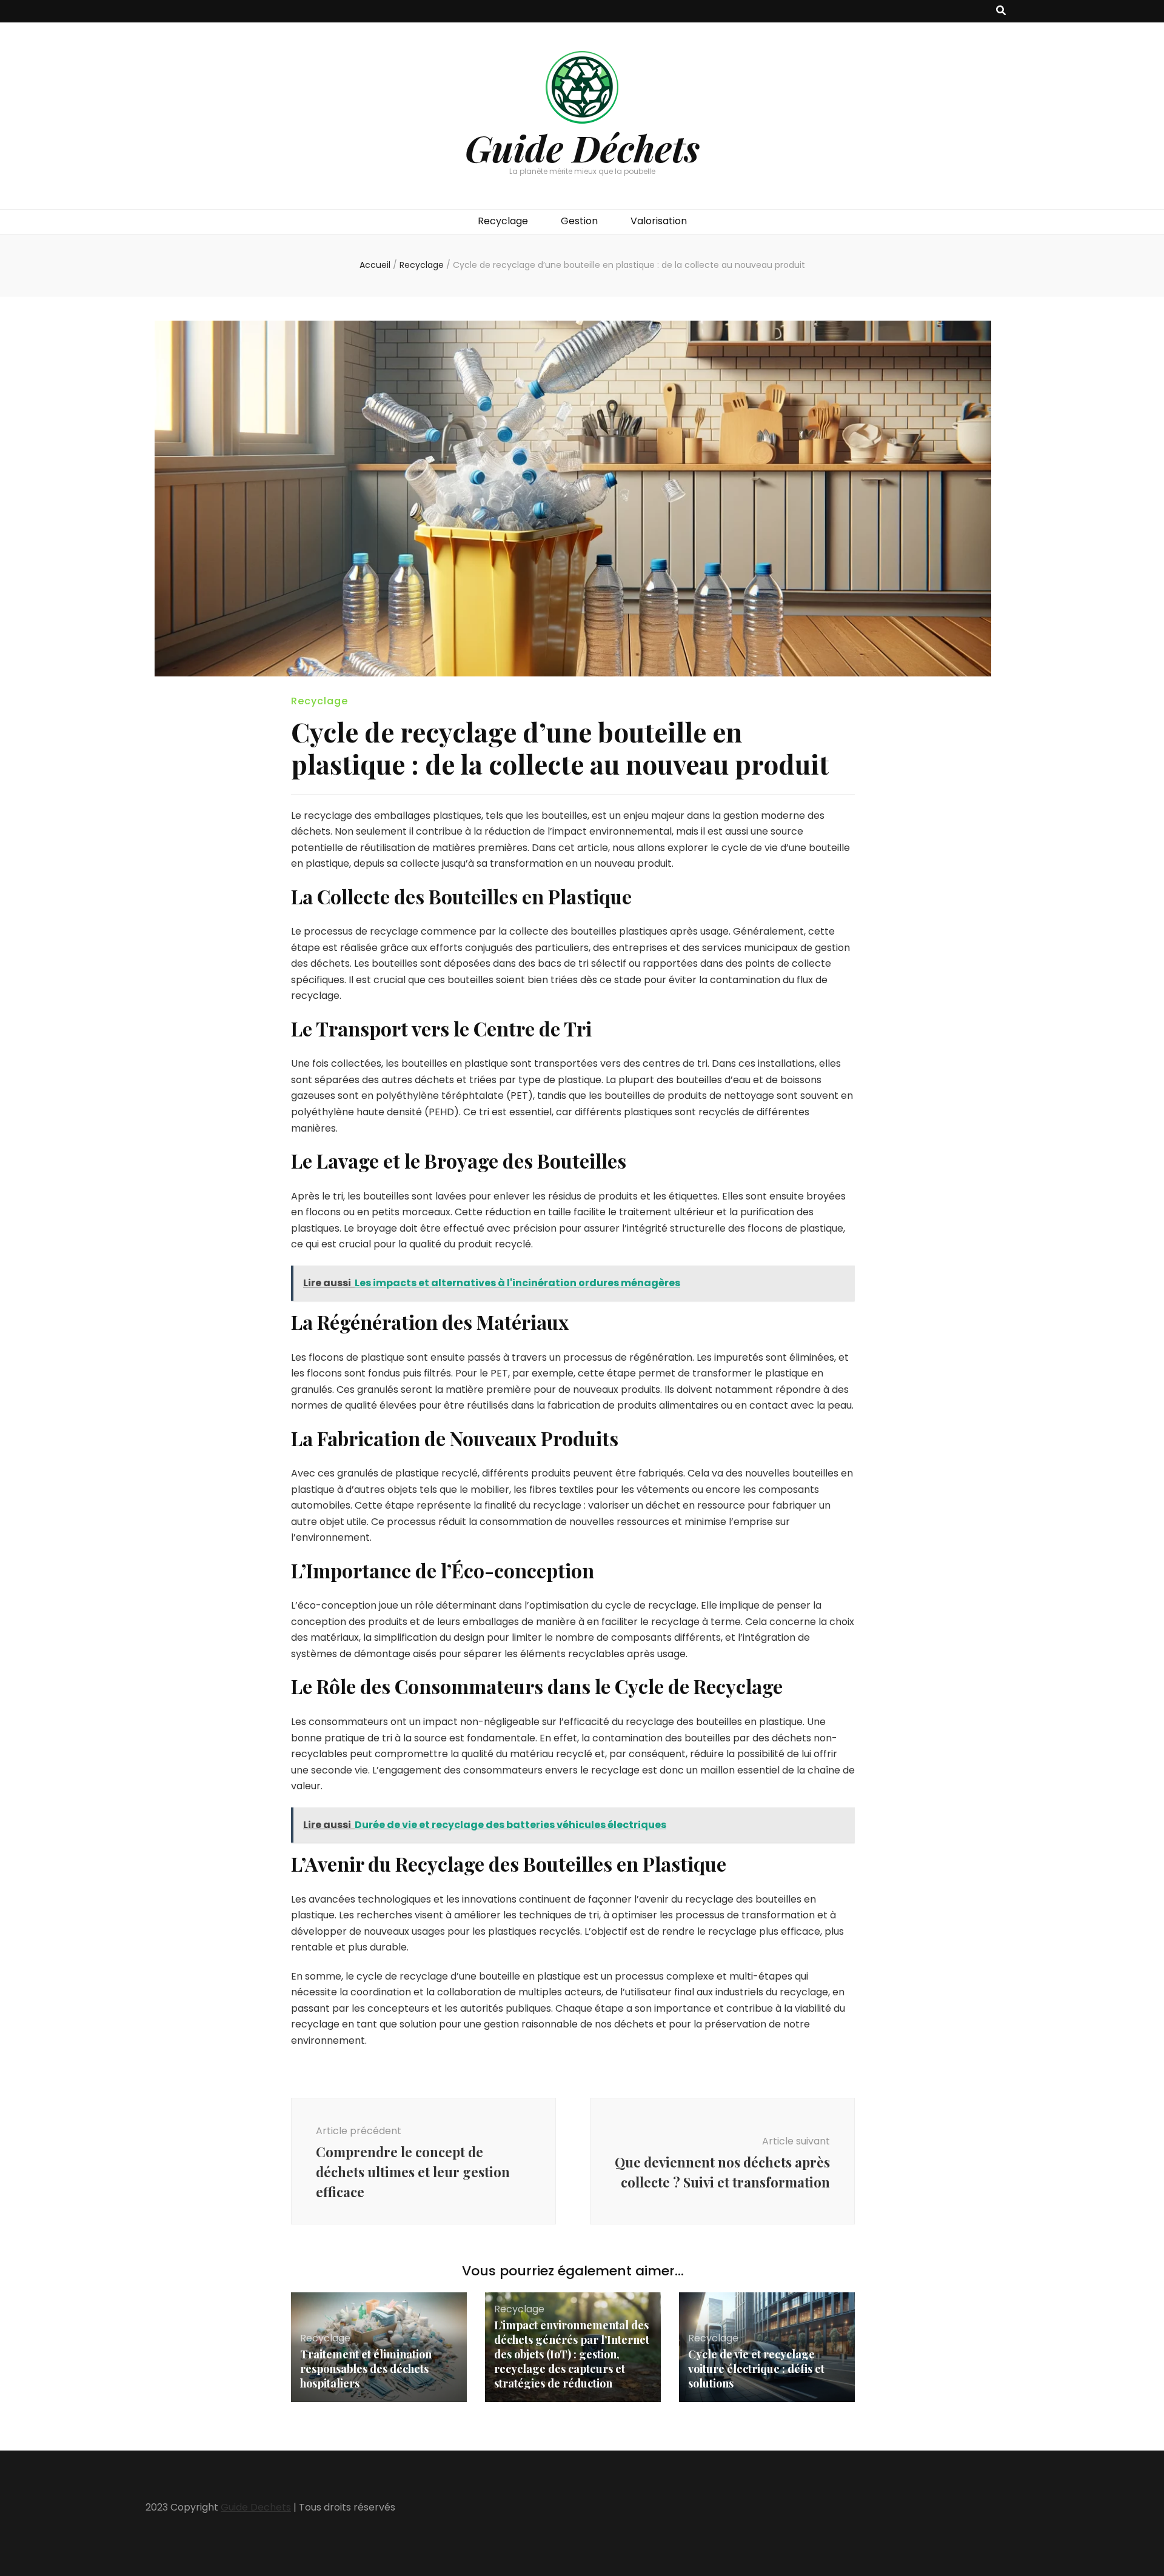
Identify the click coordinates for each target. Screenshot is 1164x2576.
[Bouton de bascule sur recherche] (1001, 11)
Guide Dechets (256, 2507)
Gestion (579, 221)
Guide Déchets (582, 147)
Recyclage (503, 221)
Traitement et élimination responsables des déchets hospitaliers (366, 2369)
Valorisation (659, 221)
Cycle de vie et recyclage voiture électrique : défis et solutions (756, 2369)
